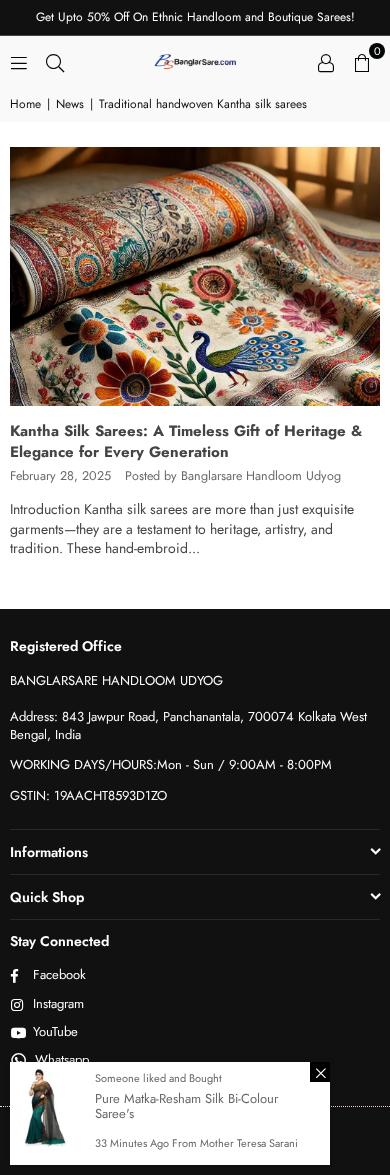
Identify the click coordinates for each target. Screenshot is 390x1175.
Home (25, 104)
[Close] (320, 1072)
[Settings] (326, 61)
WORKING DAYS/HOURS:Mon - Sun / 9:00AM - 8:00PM (171, 764)
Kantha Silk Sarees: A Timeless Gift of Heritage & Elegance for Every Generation (186, 441)
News (70, 104)
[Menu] (19, 61)
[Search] (55, 61)
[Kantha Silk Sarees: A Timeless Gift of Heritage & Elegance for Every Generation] (195, 276)
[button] (362, 61)
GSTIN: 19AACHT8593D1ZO (88, 795)
